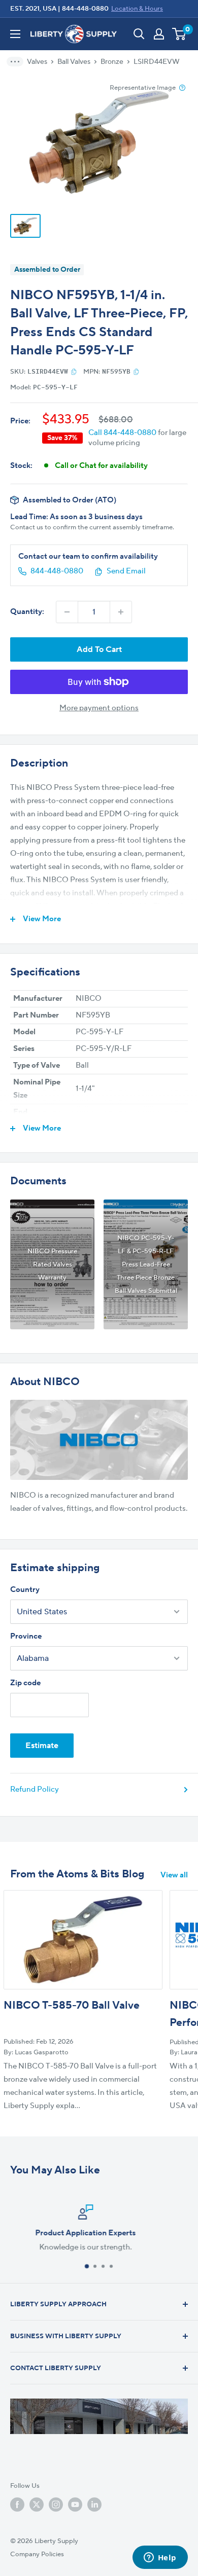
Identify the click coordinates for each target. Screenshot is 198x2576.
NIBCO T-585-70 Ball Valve (72, 2005)
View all (174, 1875)
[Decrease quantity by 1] (67, 612)
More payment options (99, 708)
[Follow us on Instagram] (56, 2505)
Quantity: (27, 612)
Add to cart (99, 649)
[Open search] (139, 34)
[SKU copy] (74, 372)
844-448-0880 (85, 9)
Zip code (25, 1683)
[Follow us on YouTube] (75, 2505)
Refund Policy (35, 1789)
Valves (37, 62)
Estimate (42, 1746)
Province (26, 1636)
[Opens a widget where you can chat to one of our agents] (160, 2558)
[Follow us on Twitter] (37, 2505)
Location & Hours (137, 9)
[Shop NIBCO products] (99, 1440)
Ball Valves (74, 62)
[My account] (159, 34)
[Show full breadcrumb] (18, 62)
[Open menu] (15, 34)
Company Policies (37, 2554)
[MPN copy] (136, 372)
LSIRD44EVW (157, 62)
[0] (179, 34)
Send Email (126, 571)
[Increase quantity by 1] (121, 612)
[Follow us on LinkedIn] (94, 2505)
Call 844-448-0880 (122, 433)
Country (25, 1590)
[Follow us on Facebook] (17, 2505)
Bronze (112, 62)
